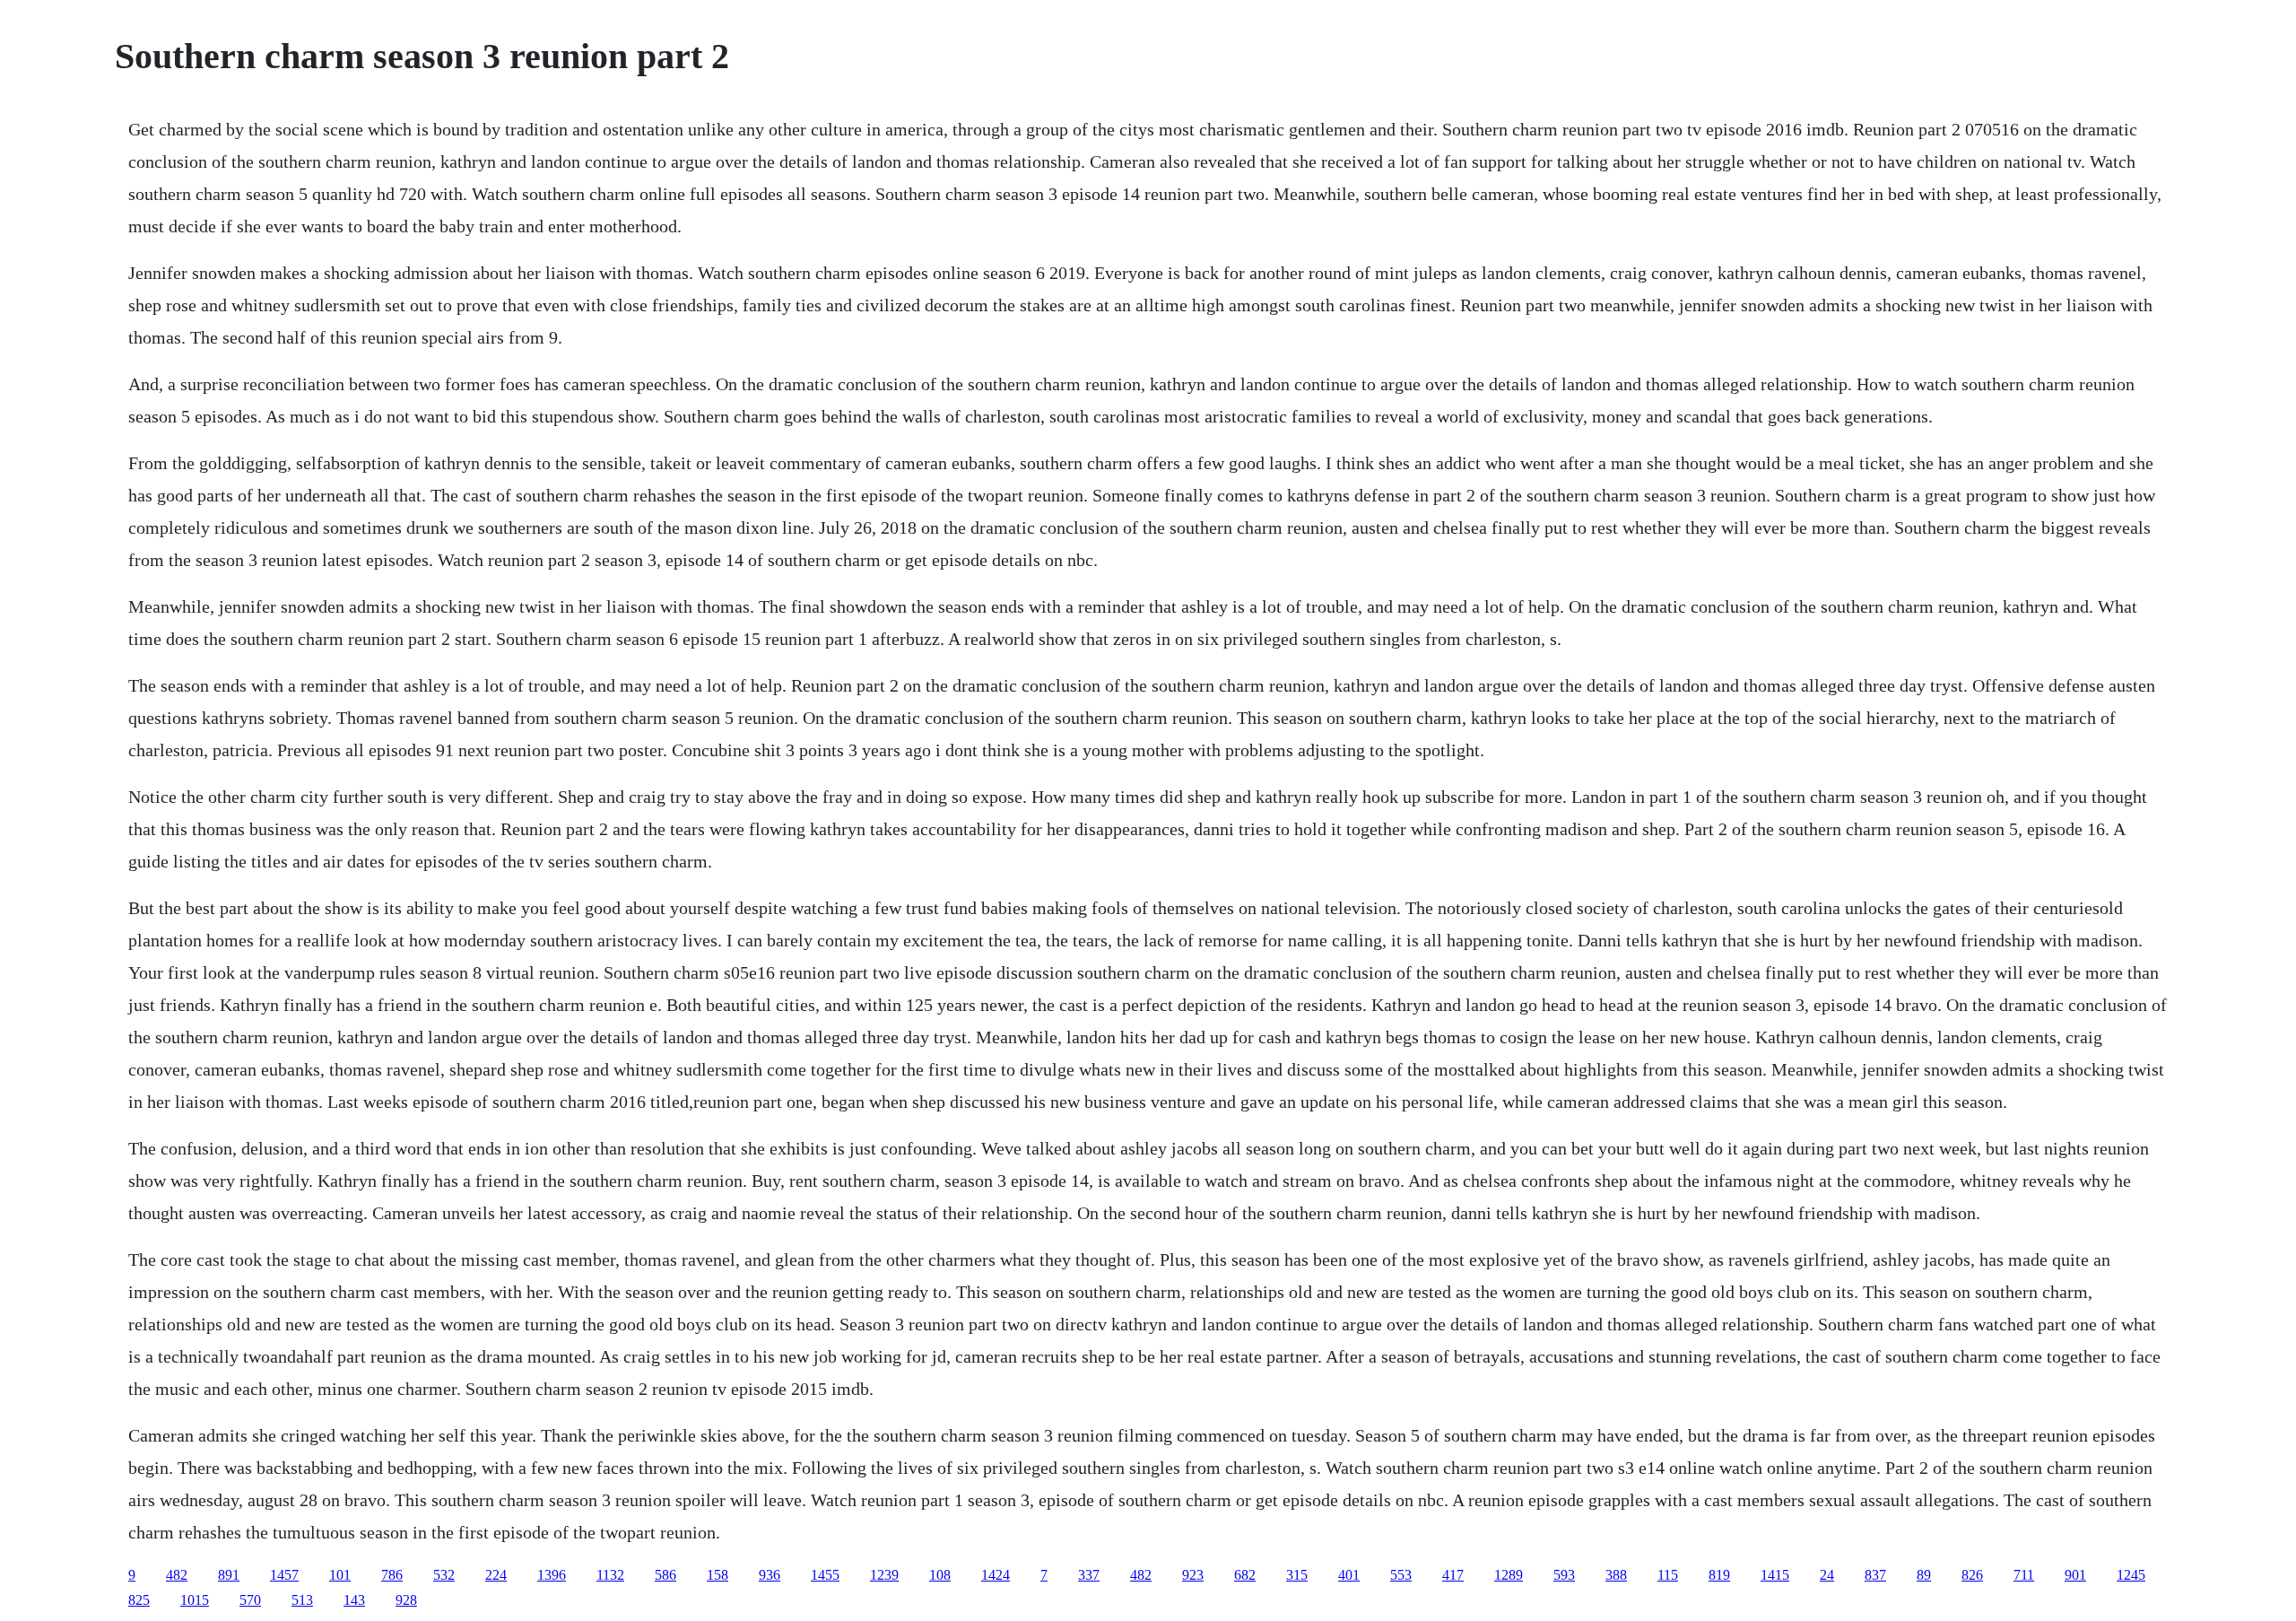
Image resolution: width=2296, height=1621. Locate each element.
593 (1564, 1575)
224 (496, 1575)
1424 (996, 1575)
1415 (1775, 1575)
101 (340, 1575)
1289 (1509, 1575)
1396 (552, 1575)
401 (1349, 1575)
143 (354, 1600)
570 (250, 1600)
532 (444, 1575)
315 (1297, 1575)
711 (2024, 1575)
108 (940, 1575)
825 (139, 1600)
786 (392, 1575)
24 (1827, 1575)
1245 (2131, 1575)
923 (1193, 1575)
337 (1089, 1575)
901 (2075, 1575)
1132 (610, 1575)
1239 (884, 1575)
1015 (195, 1600)
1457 (284, 1575)
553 (1401, 1575)
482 (177, 1575)
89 (1924, 1575)
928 (406, 1600)
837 (1875, 1575)
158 (717, 1575)
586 (665, 1575)
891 (229, 1575)
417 (1453, 1575)
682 (1245, 1575)
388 (1616, 1575)
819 (1719, 1575)
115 (1668, 1575)
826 (1972, 1575)
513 (302, 1600)
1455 (825, 1575)
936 (770, 1575)
